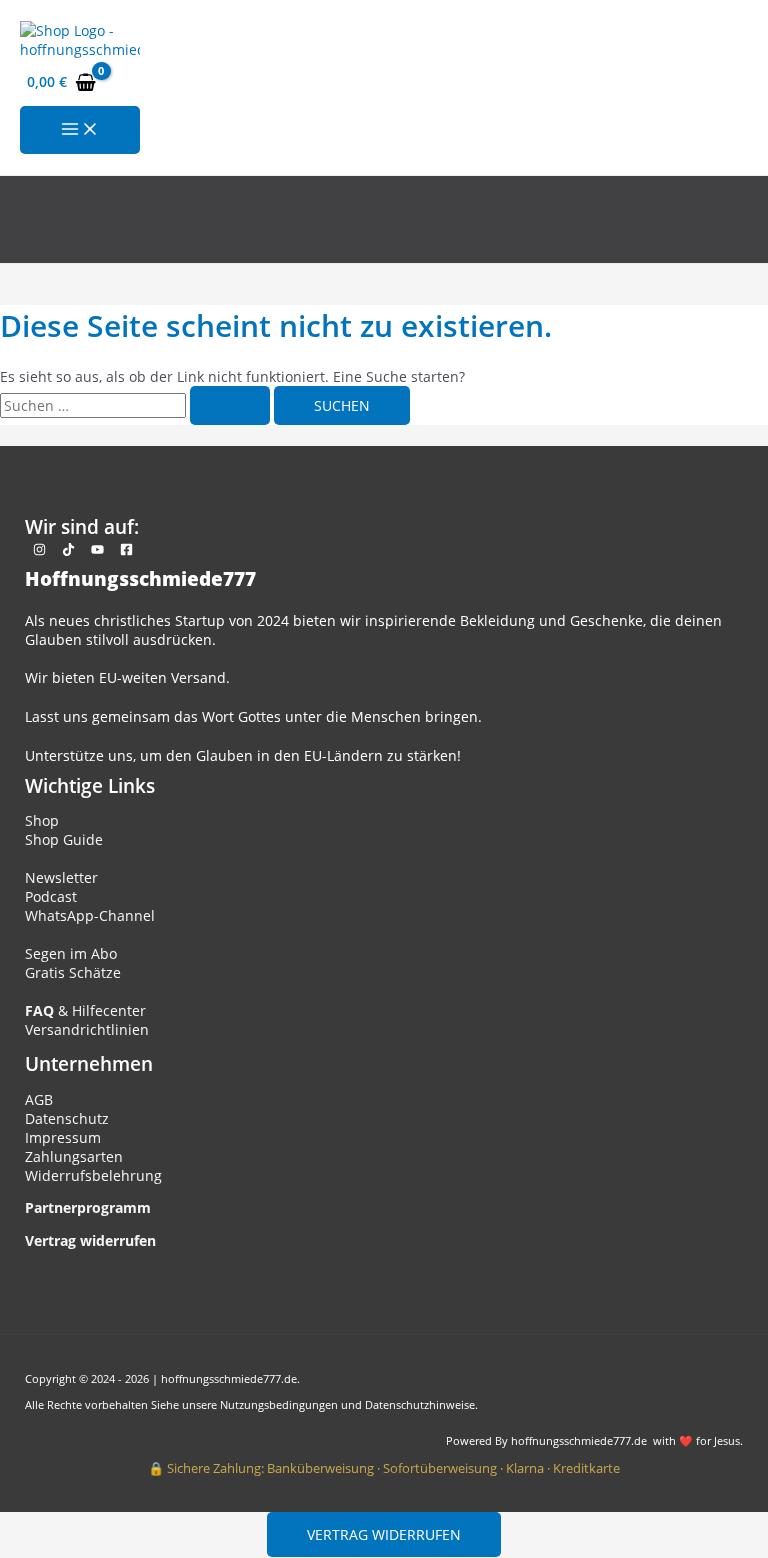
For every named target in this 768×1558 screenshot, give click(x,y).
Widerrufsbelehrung (93, 1175)
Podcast (51, 896)
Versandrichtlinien (87, 1029)
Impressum (63, 1137)
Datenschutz (67, 1118)
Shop (42, 820)
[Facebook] (126, 550)
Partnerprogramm (88, 1207)
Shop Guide (64, 839)
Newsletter (61, 877)
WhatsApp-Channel (90, 915)
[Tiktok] (68, 550)
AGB (39, 1099)
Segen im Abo (71, 953)
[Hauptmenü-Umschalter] (80, 130)
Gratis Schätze (73, 972)
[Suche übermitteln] (230, 406)
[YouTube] (97, 550)
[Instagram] (39, 550)
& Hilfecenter (85, 1010)
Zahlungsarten (74, 1156)
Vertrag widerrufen (384, 1534)
